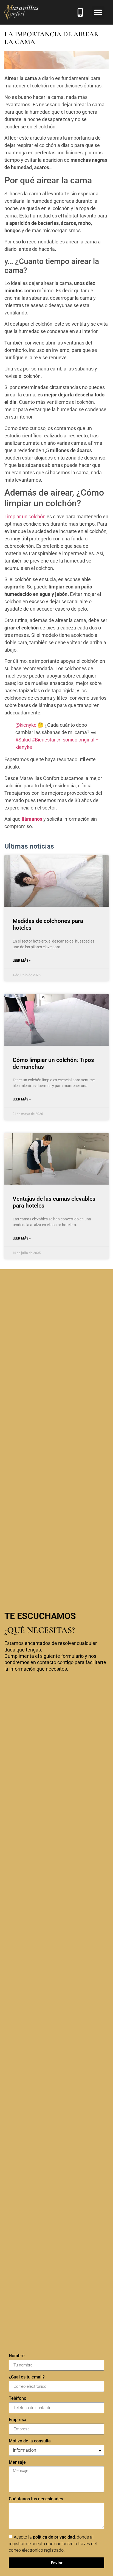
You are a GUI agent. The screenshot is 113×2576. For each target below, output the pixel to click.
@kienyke (26, 725)
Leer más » (22, 961)
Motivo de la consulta (30, 2441)
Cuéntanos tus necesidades (36, 2499)
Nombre (17, 2356)
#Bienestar (44, 740)
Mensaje (17, 2462)
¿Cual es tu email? (27, 2377)
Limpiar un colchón (25, 516)
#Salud (23, 740)
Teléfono (18, 2399)
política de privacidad (54, 2537)
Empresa (18, 2420)
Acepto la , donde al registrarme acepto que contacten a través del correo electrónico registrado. (53, 2544)
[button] (98, 12)
